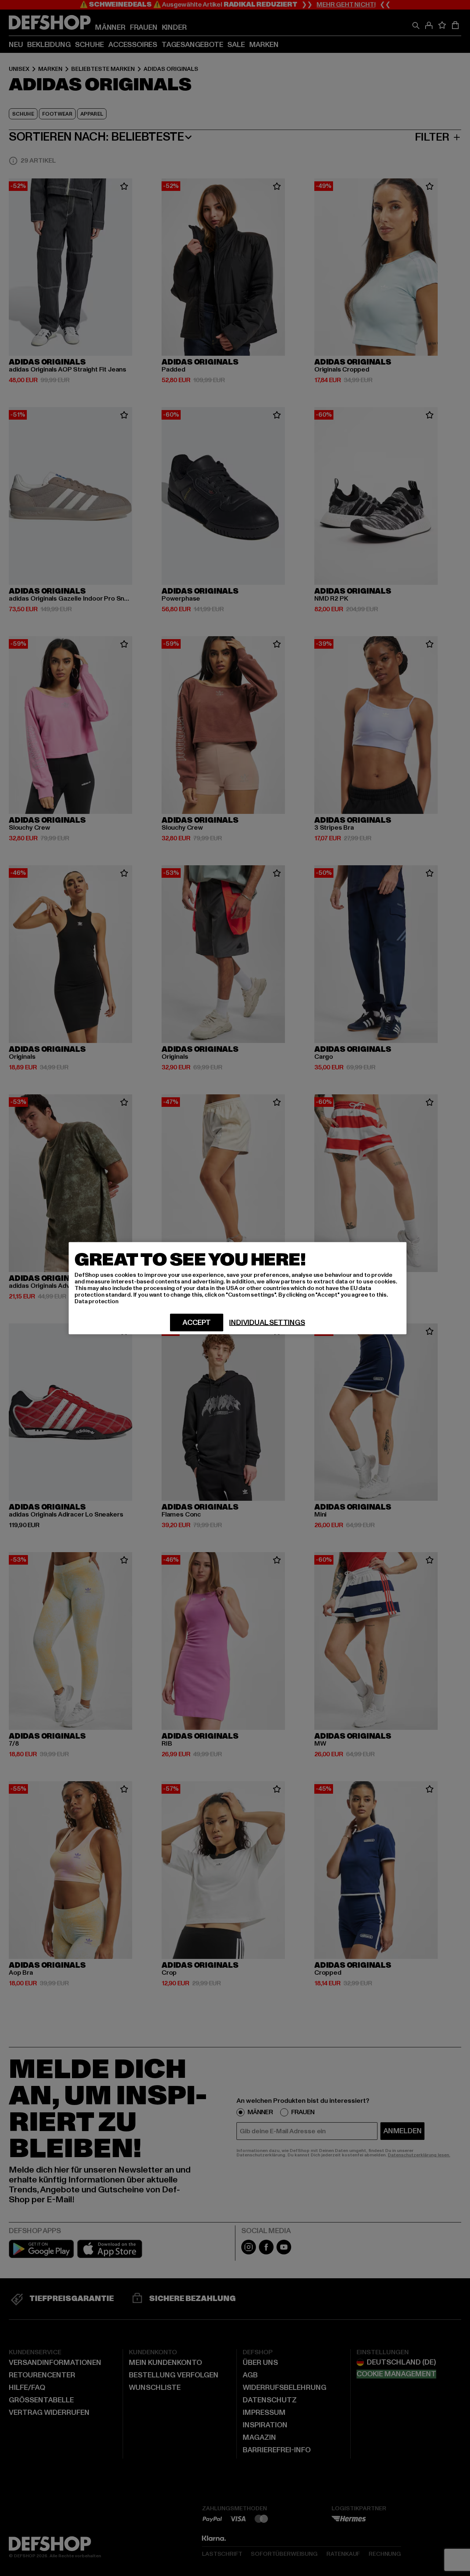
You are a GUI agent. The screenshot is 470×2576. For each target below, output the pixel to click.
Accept (197, 1322)
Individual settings (267, 1322)
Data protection (97, 1301)
